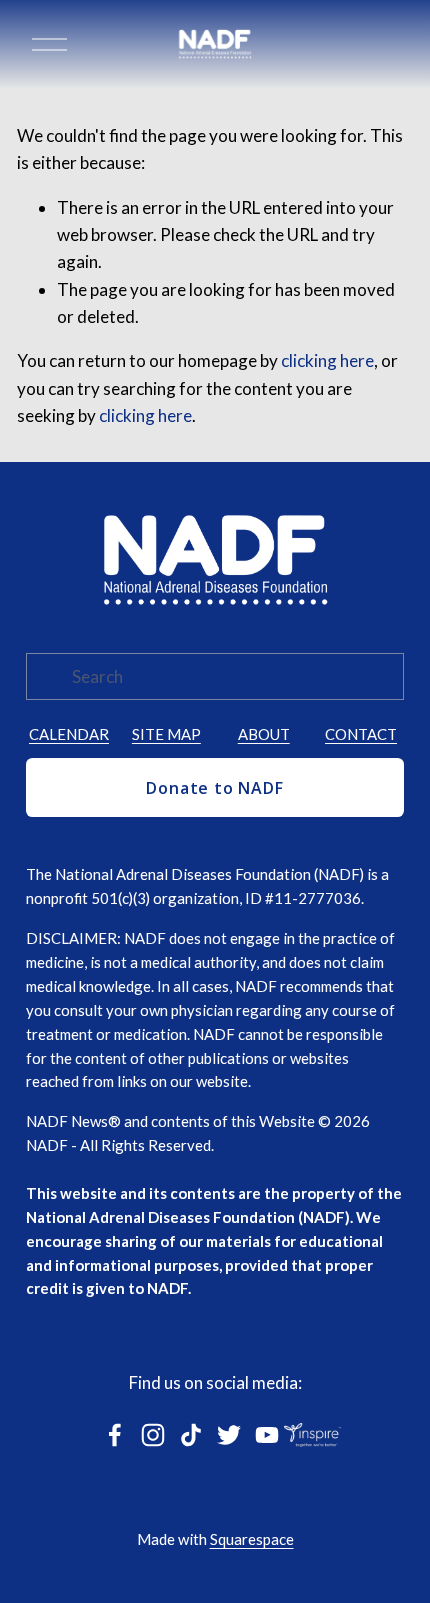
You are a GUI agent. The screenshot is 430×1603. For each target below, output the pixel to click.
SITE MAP (166, 734)
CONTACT (361, 734)
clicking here (327, 360)
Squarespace (252, 1539)
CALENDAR (69, 734)
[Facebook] (115, 1435)
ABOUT (264, 734)
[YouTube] (267, 1435)
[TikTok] (191, 1435)
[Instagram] (153, 1435)
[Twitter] (229, 1435)
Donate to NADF (214, 788)
